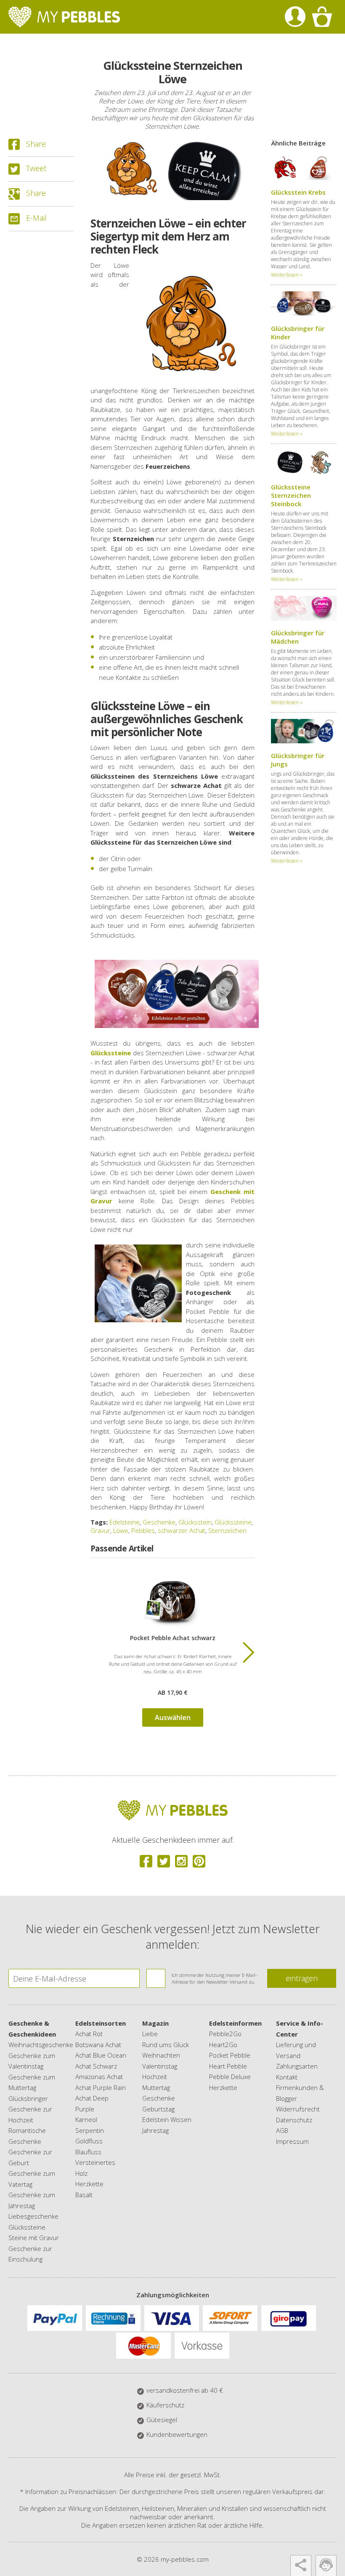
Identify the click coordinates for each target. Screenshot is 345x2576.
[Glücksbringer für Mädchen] (304, 618)
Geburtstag (158, 2109)
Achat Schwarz (96, 2066)
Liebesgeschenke (33, 2216)
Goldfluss (89, 2141)
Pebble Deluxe (230, 2077)
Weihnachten (161, 2055)
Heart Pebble (228, 2066)
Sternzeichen (227, 1530)
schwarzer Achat (182, 1530)
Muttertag (156, 2087)
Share (36, 144)
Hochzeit (155, 2077)
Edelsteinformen (235, 2023)
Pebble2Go (225, 2034)
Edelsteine (125, 1522)
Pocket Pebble (230, 2055)
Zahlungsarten (297, 2066)
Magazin (155, 2023)
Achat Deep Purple (92, 2103)
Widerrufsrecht (298, 2109)
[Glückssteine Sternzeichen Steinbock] (304, 472)
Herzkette (89, 2184)
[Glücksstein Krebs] (304, 177)
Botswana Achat (98, 2045)
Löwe (121, 1530)
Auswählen (173, 1717)
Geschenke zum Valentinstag (32, 2061)
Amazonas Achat (99, 2077)
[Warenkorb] (322, 17)
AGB (282, 2130)
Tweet (36, 168)
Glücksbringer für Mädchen (298, 637)
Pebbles (143, 1530)
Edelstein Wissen (167, 2119)
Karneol (86, 2119)
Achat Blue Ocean (101, 2055)
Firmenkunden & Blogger (300, 2093)
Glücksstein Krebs (298, 192)
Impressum (292, 2141)
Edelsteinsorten (101, 2023)
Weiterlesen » (287, 275)
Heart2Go (223, 2045)
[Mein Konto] (295, 17)
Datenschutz (294, 2120)
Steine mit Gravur (34, 2238)
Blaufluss (88, 2152)
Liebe (150, 2034)
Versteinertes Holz (95, 2168)
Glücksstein (195, 1522)
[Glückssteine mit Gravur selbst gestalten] (177, 993)
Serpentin (90, 2130)
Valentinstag (160, 2066)
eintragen (302, 1978)
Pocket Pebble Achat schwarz (173, 1638)
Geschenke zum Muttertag (32, 2082)
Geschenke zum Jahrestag (32, 2200)
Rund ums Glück (166, 2045)
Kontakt (287, 2077)
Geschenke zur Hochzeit (30, 2114)
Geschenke (159, 1522)
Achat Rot (89, 2034)
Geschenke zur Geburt (30, 2157)
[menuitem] (295, 17)
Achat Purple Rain (101, 2087)
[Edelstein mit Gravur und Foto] (172, 1600)
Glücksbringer (28, 2098)
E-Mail (36, 218)
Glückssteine (233, 1522)
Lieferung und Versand (296, 2050)
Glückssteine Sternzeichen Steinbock (291, 495)
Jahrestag (155, 2130)
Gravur (100, 1530)
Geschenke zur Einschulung (30, 2254)
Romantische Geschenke (27, 2136)
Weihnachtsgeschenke (34, 2045)
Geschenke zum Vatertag (32, 2179)
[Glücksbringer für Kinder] (304, 314)
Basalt (84, 2195)
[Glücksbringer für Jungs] (304, 741)
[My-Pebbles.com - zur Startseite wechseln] (64, 17)
